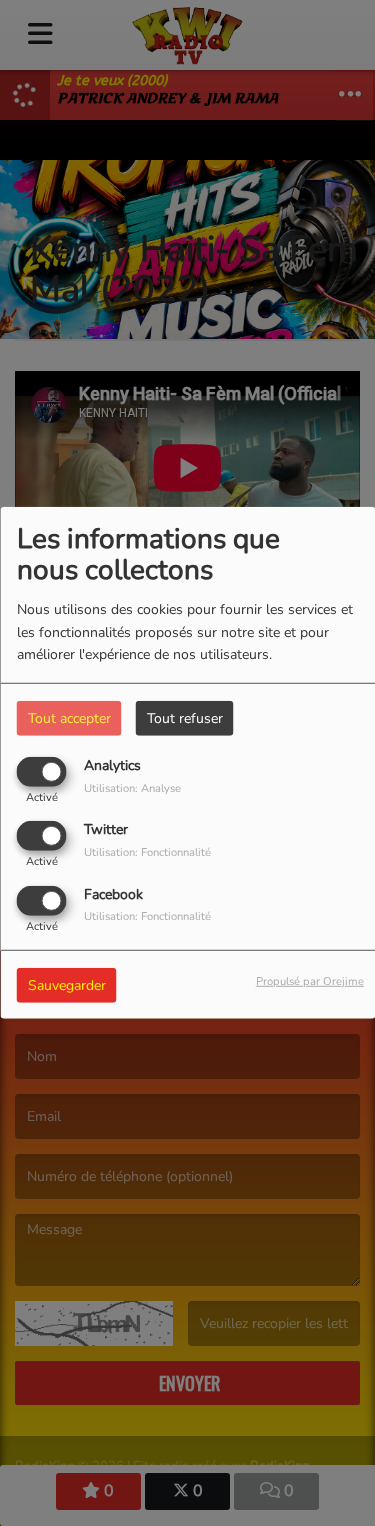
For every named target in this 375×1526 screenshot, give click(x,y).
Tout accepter (69, 718)
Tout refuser (185, 718)
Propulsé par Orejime (310, 980)
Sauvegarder (67, 984)
